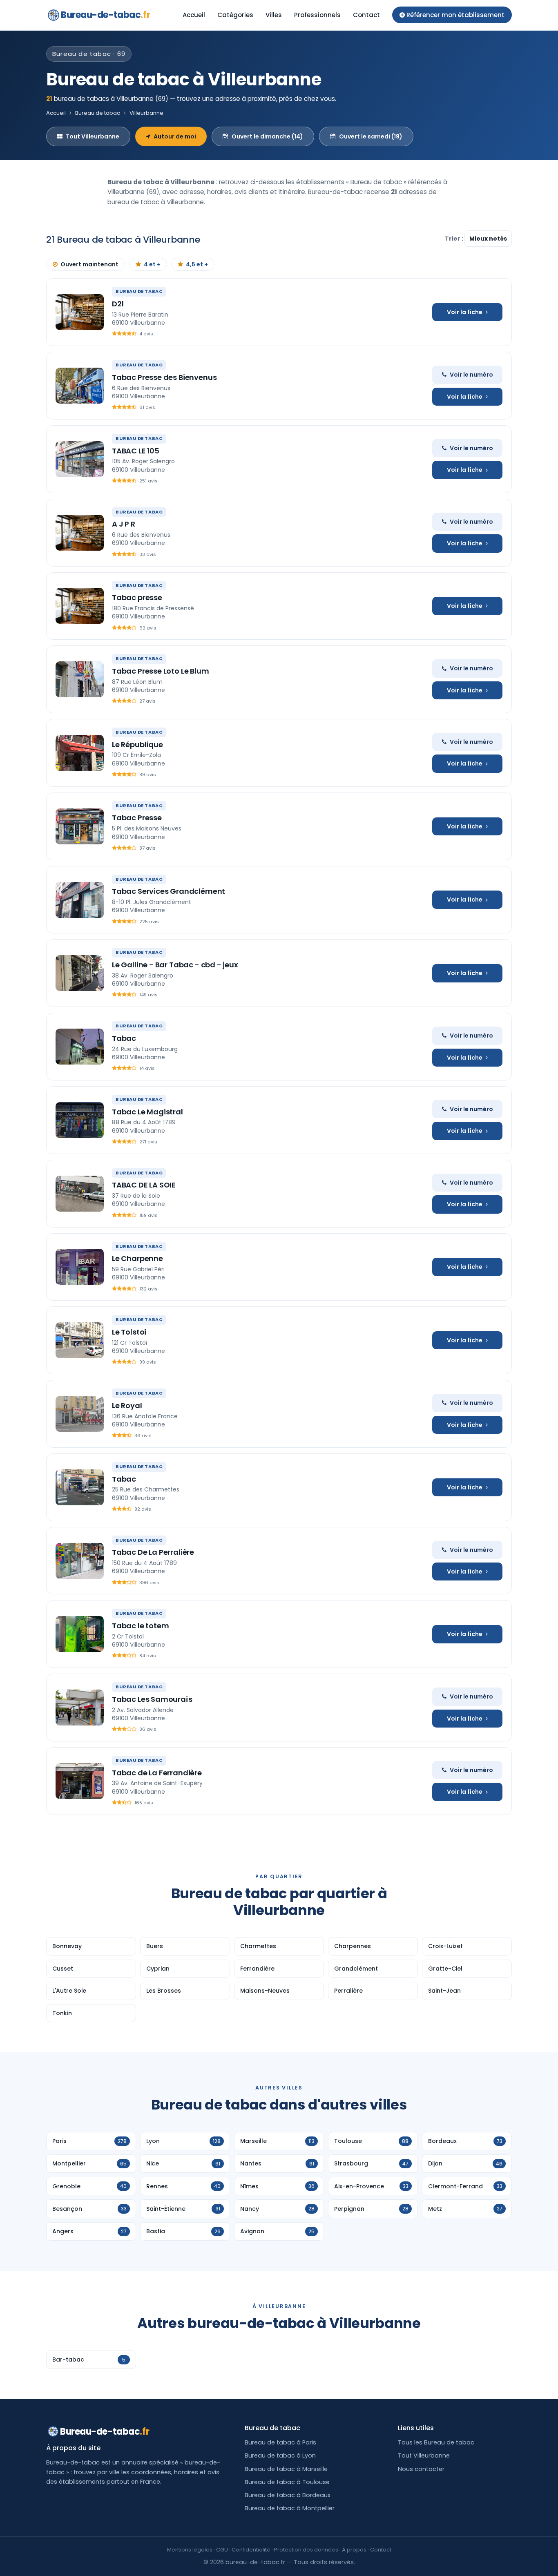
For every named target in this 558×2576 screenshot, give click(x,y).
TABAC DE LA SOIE (144, 1185)
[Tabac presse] (80, 606)
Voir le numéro (471, 375)
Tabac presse (137, 597)
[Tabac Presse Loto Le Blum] (80, 679)
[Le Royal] (80, 1414)
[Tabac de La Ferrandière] (80, 1781)
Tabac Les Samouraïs (152, 1699)
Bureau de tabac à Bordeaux (288, 2495)
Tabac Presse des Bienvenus (164, 377)
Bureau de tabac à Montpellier (290, 2508)
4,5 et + (197, 264)
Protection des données (306, 2550)
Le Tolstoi (129, 1332)
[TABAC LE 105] (80, 459)
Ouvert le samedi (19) (371, 136)
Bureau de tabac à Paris (280, 2442)
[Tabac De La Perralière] (80, 1561)
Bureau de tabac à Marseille (286, 2469)
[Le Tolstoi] (80, 1340)
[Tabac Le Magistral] (80, 1120)
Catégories (235, 15)
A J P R (124, 524)
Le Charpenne (137, 1258)
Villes (274, 15)
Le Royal (127, 1405)
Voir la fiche (465, 312)
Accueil (194, 15)
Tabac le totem (140, 1626)
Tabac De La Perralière (153, 1552)
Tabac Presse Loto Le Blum (161, 671)
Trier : (455, 239)
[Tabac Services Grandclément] (80, 900)
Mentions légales (190, 2550)
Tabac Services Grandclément (169, 891)
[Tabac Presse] (80, 826)
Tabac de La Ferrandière (157, 1773)
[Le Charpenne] (80, 1267)
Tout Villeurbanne (93, 136)
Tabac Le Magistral (147, 1112)
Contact (366, 15)
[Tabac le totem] (80, 1634)
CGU (222, 2550)
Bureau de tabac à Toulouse (287, 2482)
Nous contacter (421, 2469)
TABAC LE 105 (136, 451)
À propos (354, 2550)
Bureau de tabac (98, 113)
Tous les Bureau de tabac (436, 2442)
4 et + (152, 264)
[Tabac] (80, 1047)
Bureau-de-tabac (105, 15)
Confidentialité (251, 2550)
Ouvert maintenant (89, 264)
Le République (137, 744)
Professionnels (317, 15)
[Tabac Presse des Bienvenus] (80, 386)
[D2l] (80, 312)
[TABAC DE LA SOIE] (80, 1194)
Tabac (124, 1038)
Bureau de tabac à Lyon (280, 2455)
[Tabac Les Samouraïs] (80, 1708)
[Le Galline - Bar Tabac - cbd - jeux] (80, 973)
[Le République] (80, 753)
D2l (118, 304)
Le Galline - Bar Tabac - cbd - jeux (175, 965)
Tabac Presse (137, 818)
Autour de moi (175, 136)
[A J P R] (80, 533)
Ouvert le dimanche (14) (267, 136)
